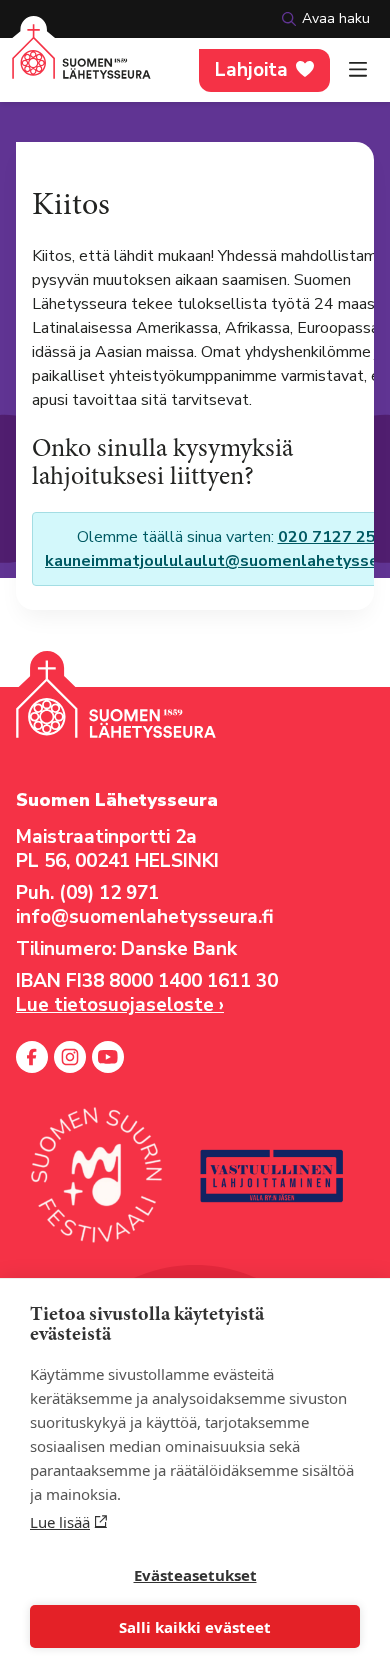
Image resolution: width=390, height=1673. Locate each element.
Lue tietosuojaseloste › (120, 1005)
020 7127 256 (332, 537)
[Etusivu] (81, 63)
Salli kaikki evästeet (195, 1627)
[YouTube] (108, 1057)
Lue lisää (60, 1522)
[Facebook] (32, 1057)
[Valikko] (358, 70)
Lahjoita (251, 70)
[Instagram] (70, 1057)
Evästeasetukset (195, 1575)
